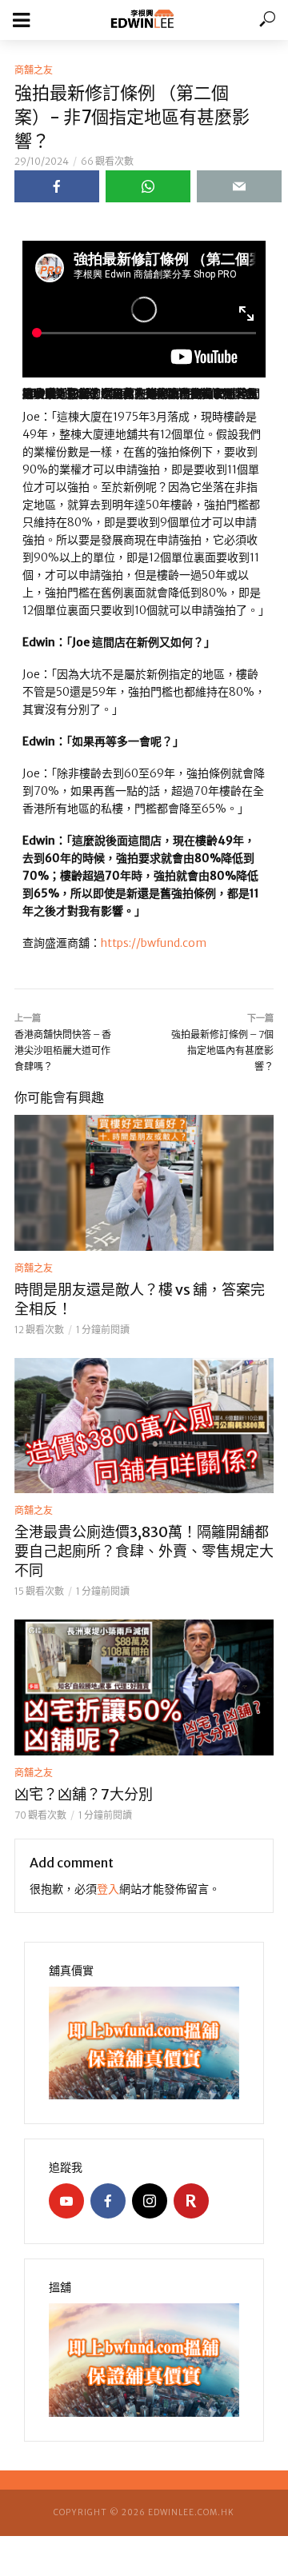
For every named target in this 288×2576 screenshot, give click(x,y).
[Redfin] (191, 2201)
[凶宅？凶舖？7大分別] (144, 1687)
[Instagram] (150, 2201)
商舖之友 (34, 70)
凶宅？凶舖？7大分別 (84, 1794)
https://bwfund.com (154, 943)
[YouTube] (66, 2201)
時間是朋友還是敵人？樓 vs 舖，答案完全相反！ (140, 1299)
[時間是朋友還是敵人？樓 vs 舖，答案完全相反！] (144, 1183)
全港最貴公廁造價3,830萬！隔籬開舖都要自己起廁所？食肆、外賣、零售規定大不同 (144, 1551)
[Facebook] (108, 2201)
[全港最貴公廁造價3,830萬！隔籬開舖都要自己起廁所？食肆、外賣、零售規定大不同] (144, 1426)
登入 (108, 1889)
